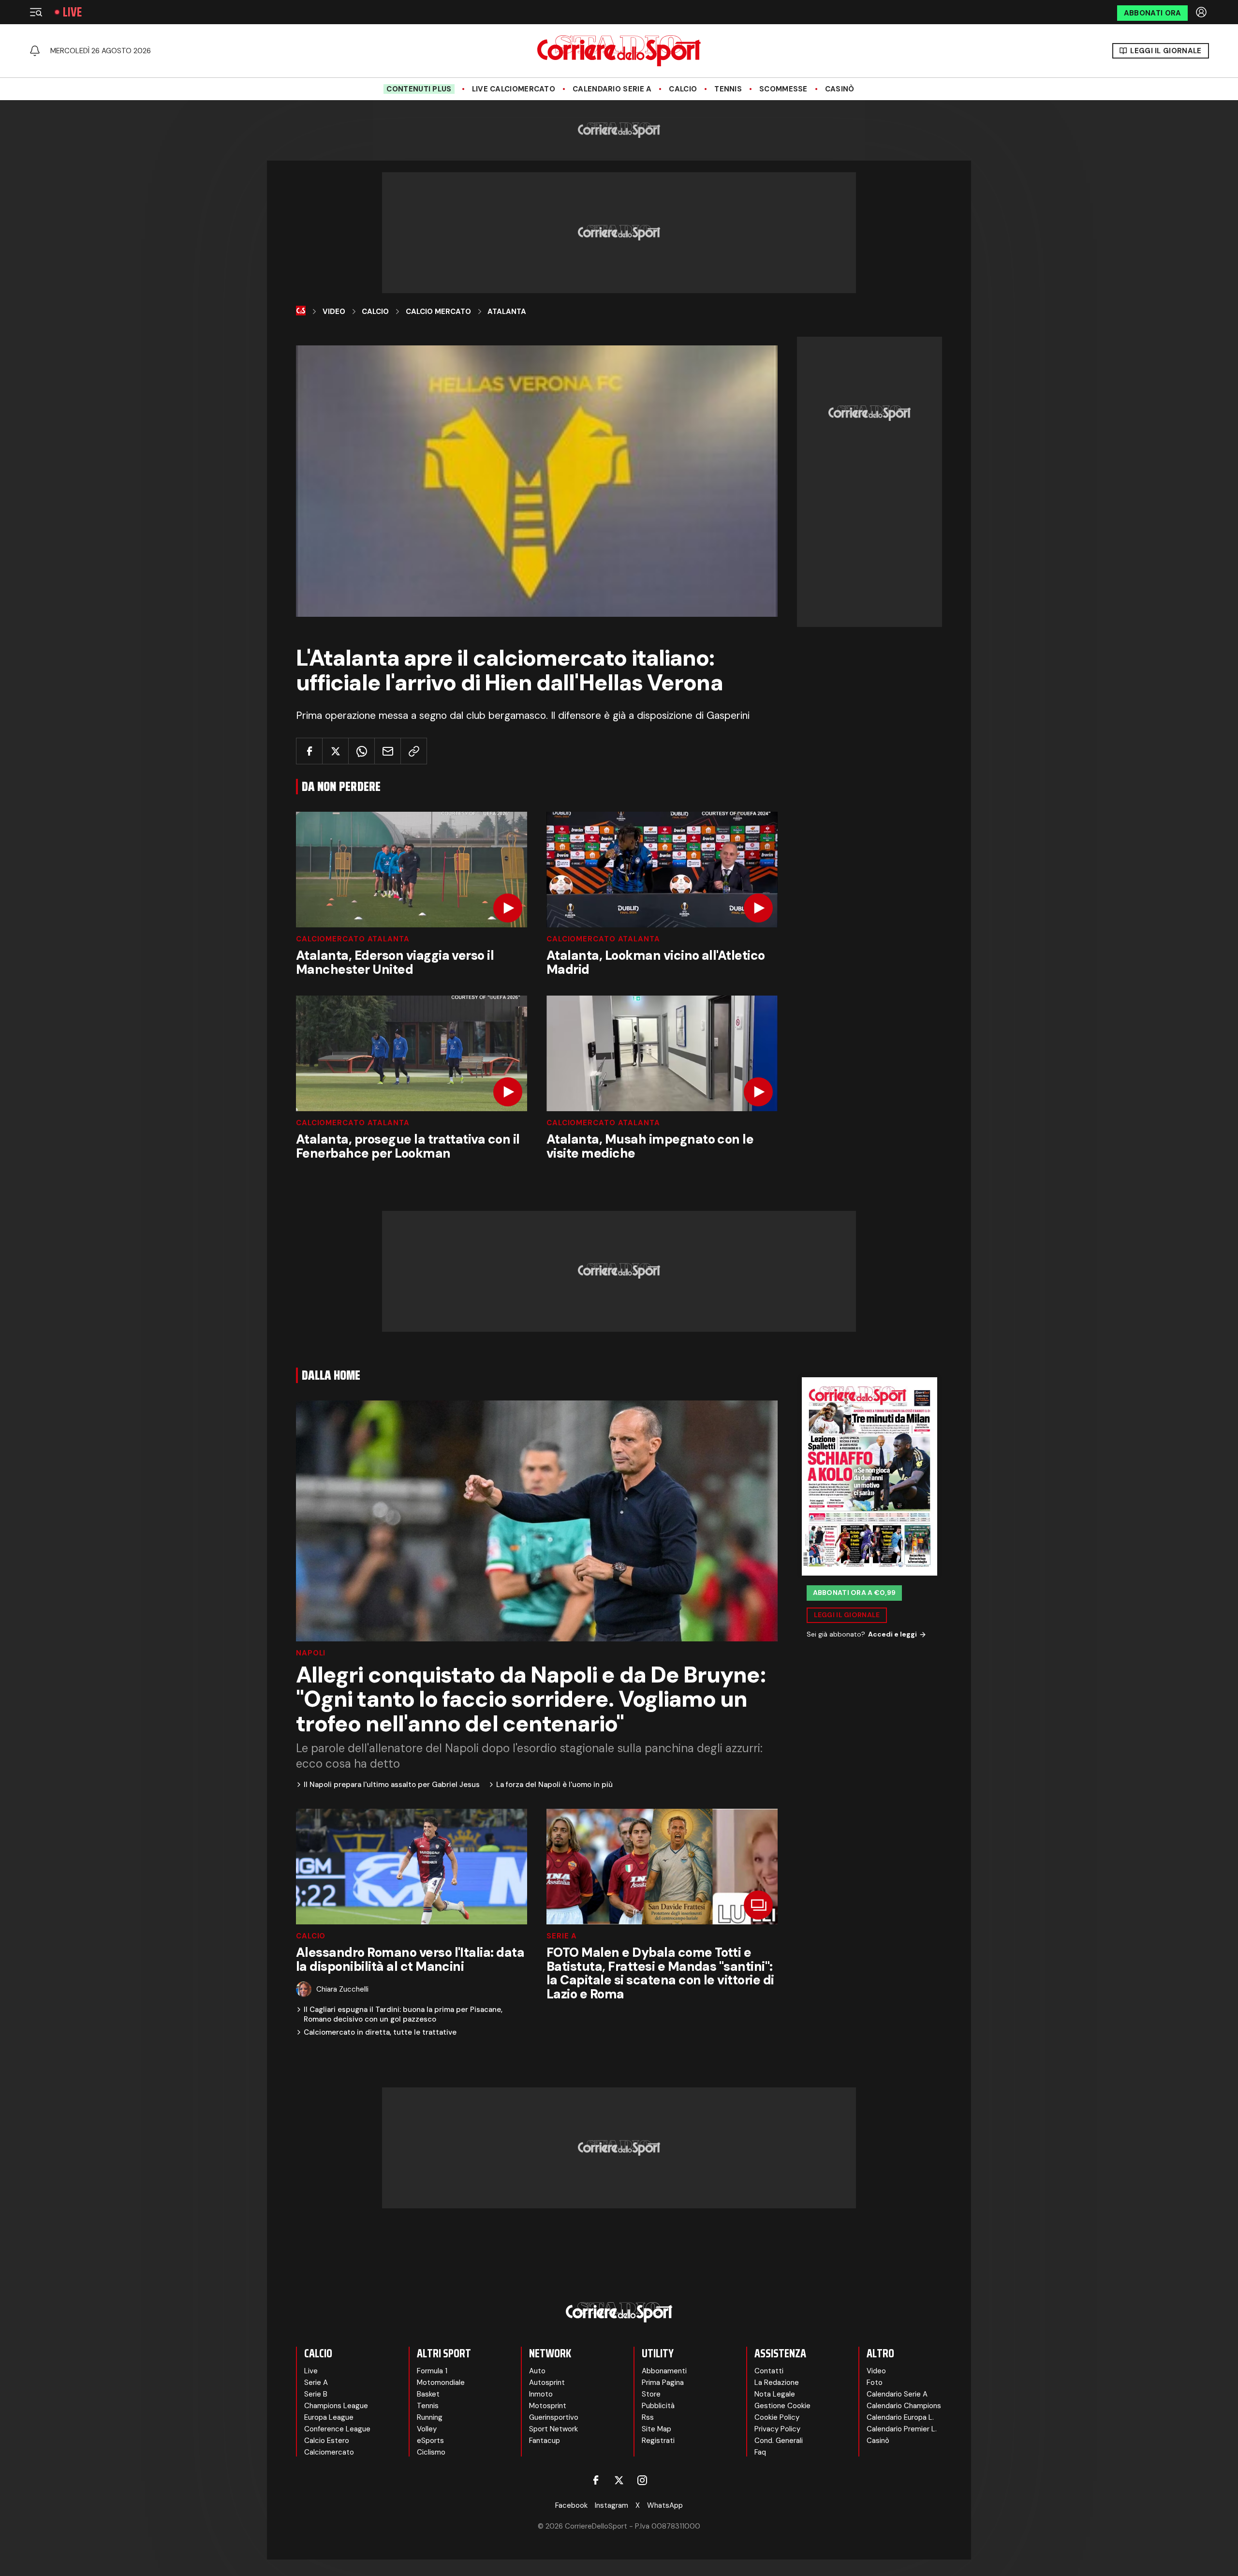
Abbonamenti (664, 2371)
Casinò (840, 89)
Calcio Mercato (438, 312)
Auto (537, 2371)
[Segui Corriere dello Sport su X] (619, 2480)
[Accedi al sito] (1202, 12)
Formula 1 (432, 2371)
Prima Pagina (663, 2382)
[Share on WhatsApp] (361, 751)
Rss (648, 2417)
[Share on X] (335, 751)
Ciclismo (431, 2452)
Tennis (728, 89)
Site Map (656, 2429)
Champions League (336, 2406)
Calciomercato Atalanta (353, 939)
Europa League (329, 2417)
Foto (875, 2382)
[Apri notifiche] (35, 51)
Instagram (612, 2505)
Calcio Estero (327, 2441)
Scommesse (783, 89)
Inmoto (541, 2394)
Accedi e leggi (892, 1634)
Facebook (571, 2505)
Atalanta (507, 312)
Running (430, 2417)
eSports (430, 2441)
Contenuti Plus (419, 89)
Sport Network (553, 2429)
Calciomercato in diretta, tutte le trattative (380, 2033)
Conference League (337, 2429)
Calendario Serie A (612, 89)
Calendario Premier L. (902, 2429)
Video (334, 312)
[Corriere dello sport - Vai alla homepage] (619, 51)
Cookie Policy (777, 2417)
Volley (427, 2429)
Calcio (683, 89)
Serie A (562, 1936)
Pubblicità (658, 2406)
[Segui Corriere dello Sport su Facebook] (596, 2480)
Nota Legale (775, 2394)
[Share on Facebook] (309, 751)
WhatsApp (665, 2505)
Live (72, 12)
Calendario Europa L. (900, 2417)
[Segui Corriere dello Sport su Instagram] (642, 2480)
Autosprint (547, 2382)
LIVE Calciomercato (514, 89)
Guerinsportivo (554, 2417)
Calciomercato (329, 2452)
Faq (760, 2452)
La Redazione (777, 2382)
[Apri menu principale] (36, 12)
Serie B (316, 2394)
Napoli (311, 1653)
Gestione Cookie (782, 2406)
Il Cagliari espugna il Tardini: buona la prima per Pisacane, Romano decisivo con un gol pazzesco (403, 2015)
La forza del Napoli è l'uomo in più (554, 1785)
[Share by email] (388, 751)
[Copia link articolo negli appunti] (414, 751)
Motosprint (548, 2406)
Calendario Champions (904, 2406)
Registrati (658, 2441)
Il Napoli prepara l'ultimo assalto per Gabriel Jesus (392, 1785)
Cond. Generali (779, 2441)
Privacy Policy (777, 2429)
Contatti (769, 2371)
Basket (428, 2394)
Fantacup (545, 2441)
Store (651, 2394)
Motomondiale (441, 2382)
